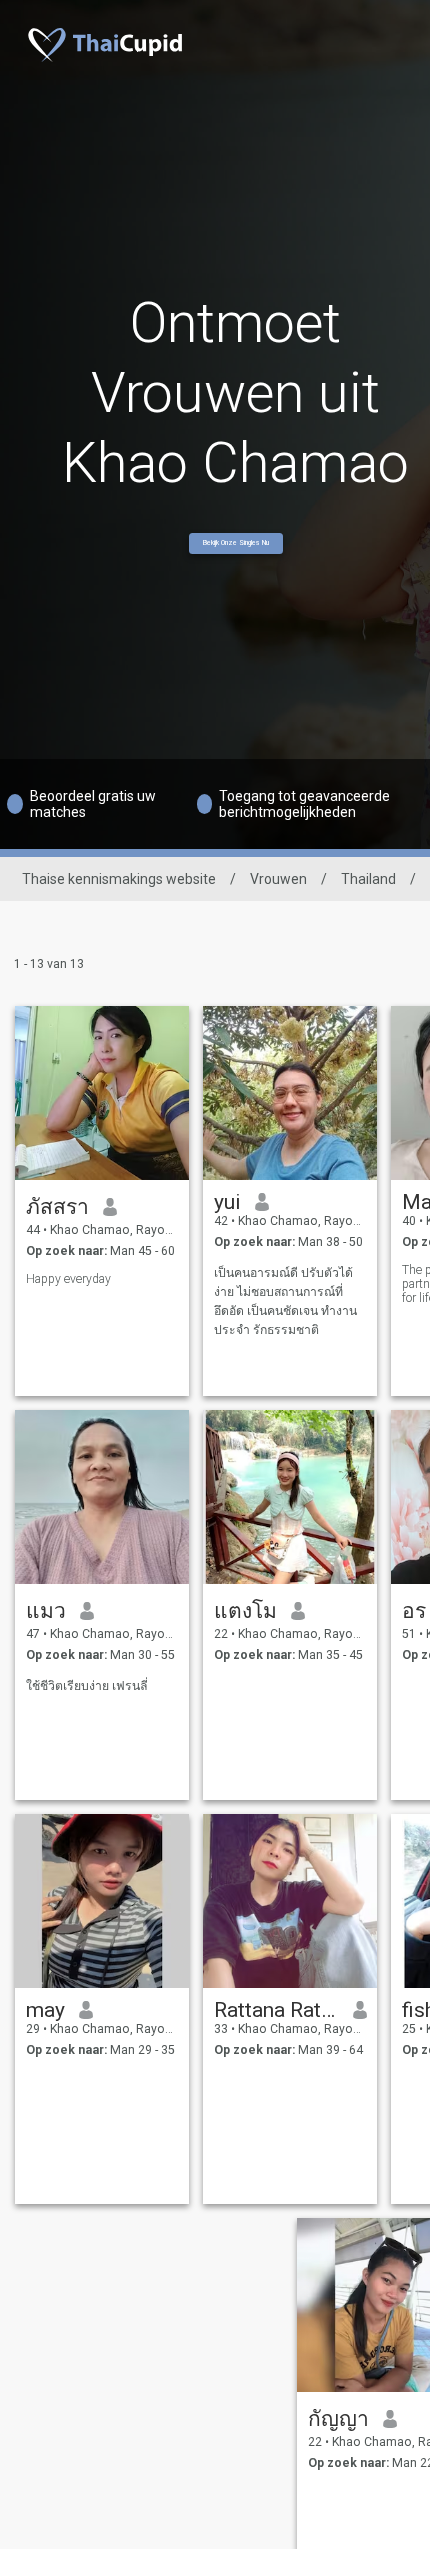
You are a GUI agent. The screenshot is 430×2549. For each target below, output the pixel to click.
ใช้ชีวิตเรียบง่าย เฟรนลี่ (87, 1686)
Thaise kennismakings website (119, 879)
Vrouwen (278, 879)
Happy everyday (68, 1279)
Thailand (368, 879)
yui (227, 1202)
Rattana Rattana (276, 2010)
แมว (46, 1611)
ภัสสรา (57, 1207)
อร (414, 1611)
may (45, 2010)
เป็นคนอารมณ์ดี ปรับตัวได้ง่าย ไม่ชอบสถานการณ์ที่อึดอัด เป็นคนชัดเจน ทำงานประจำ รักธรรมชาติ (285, 1301)
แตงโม (245, 1611)
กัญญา (338, 2419)
